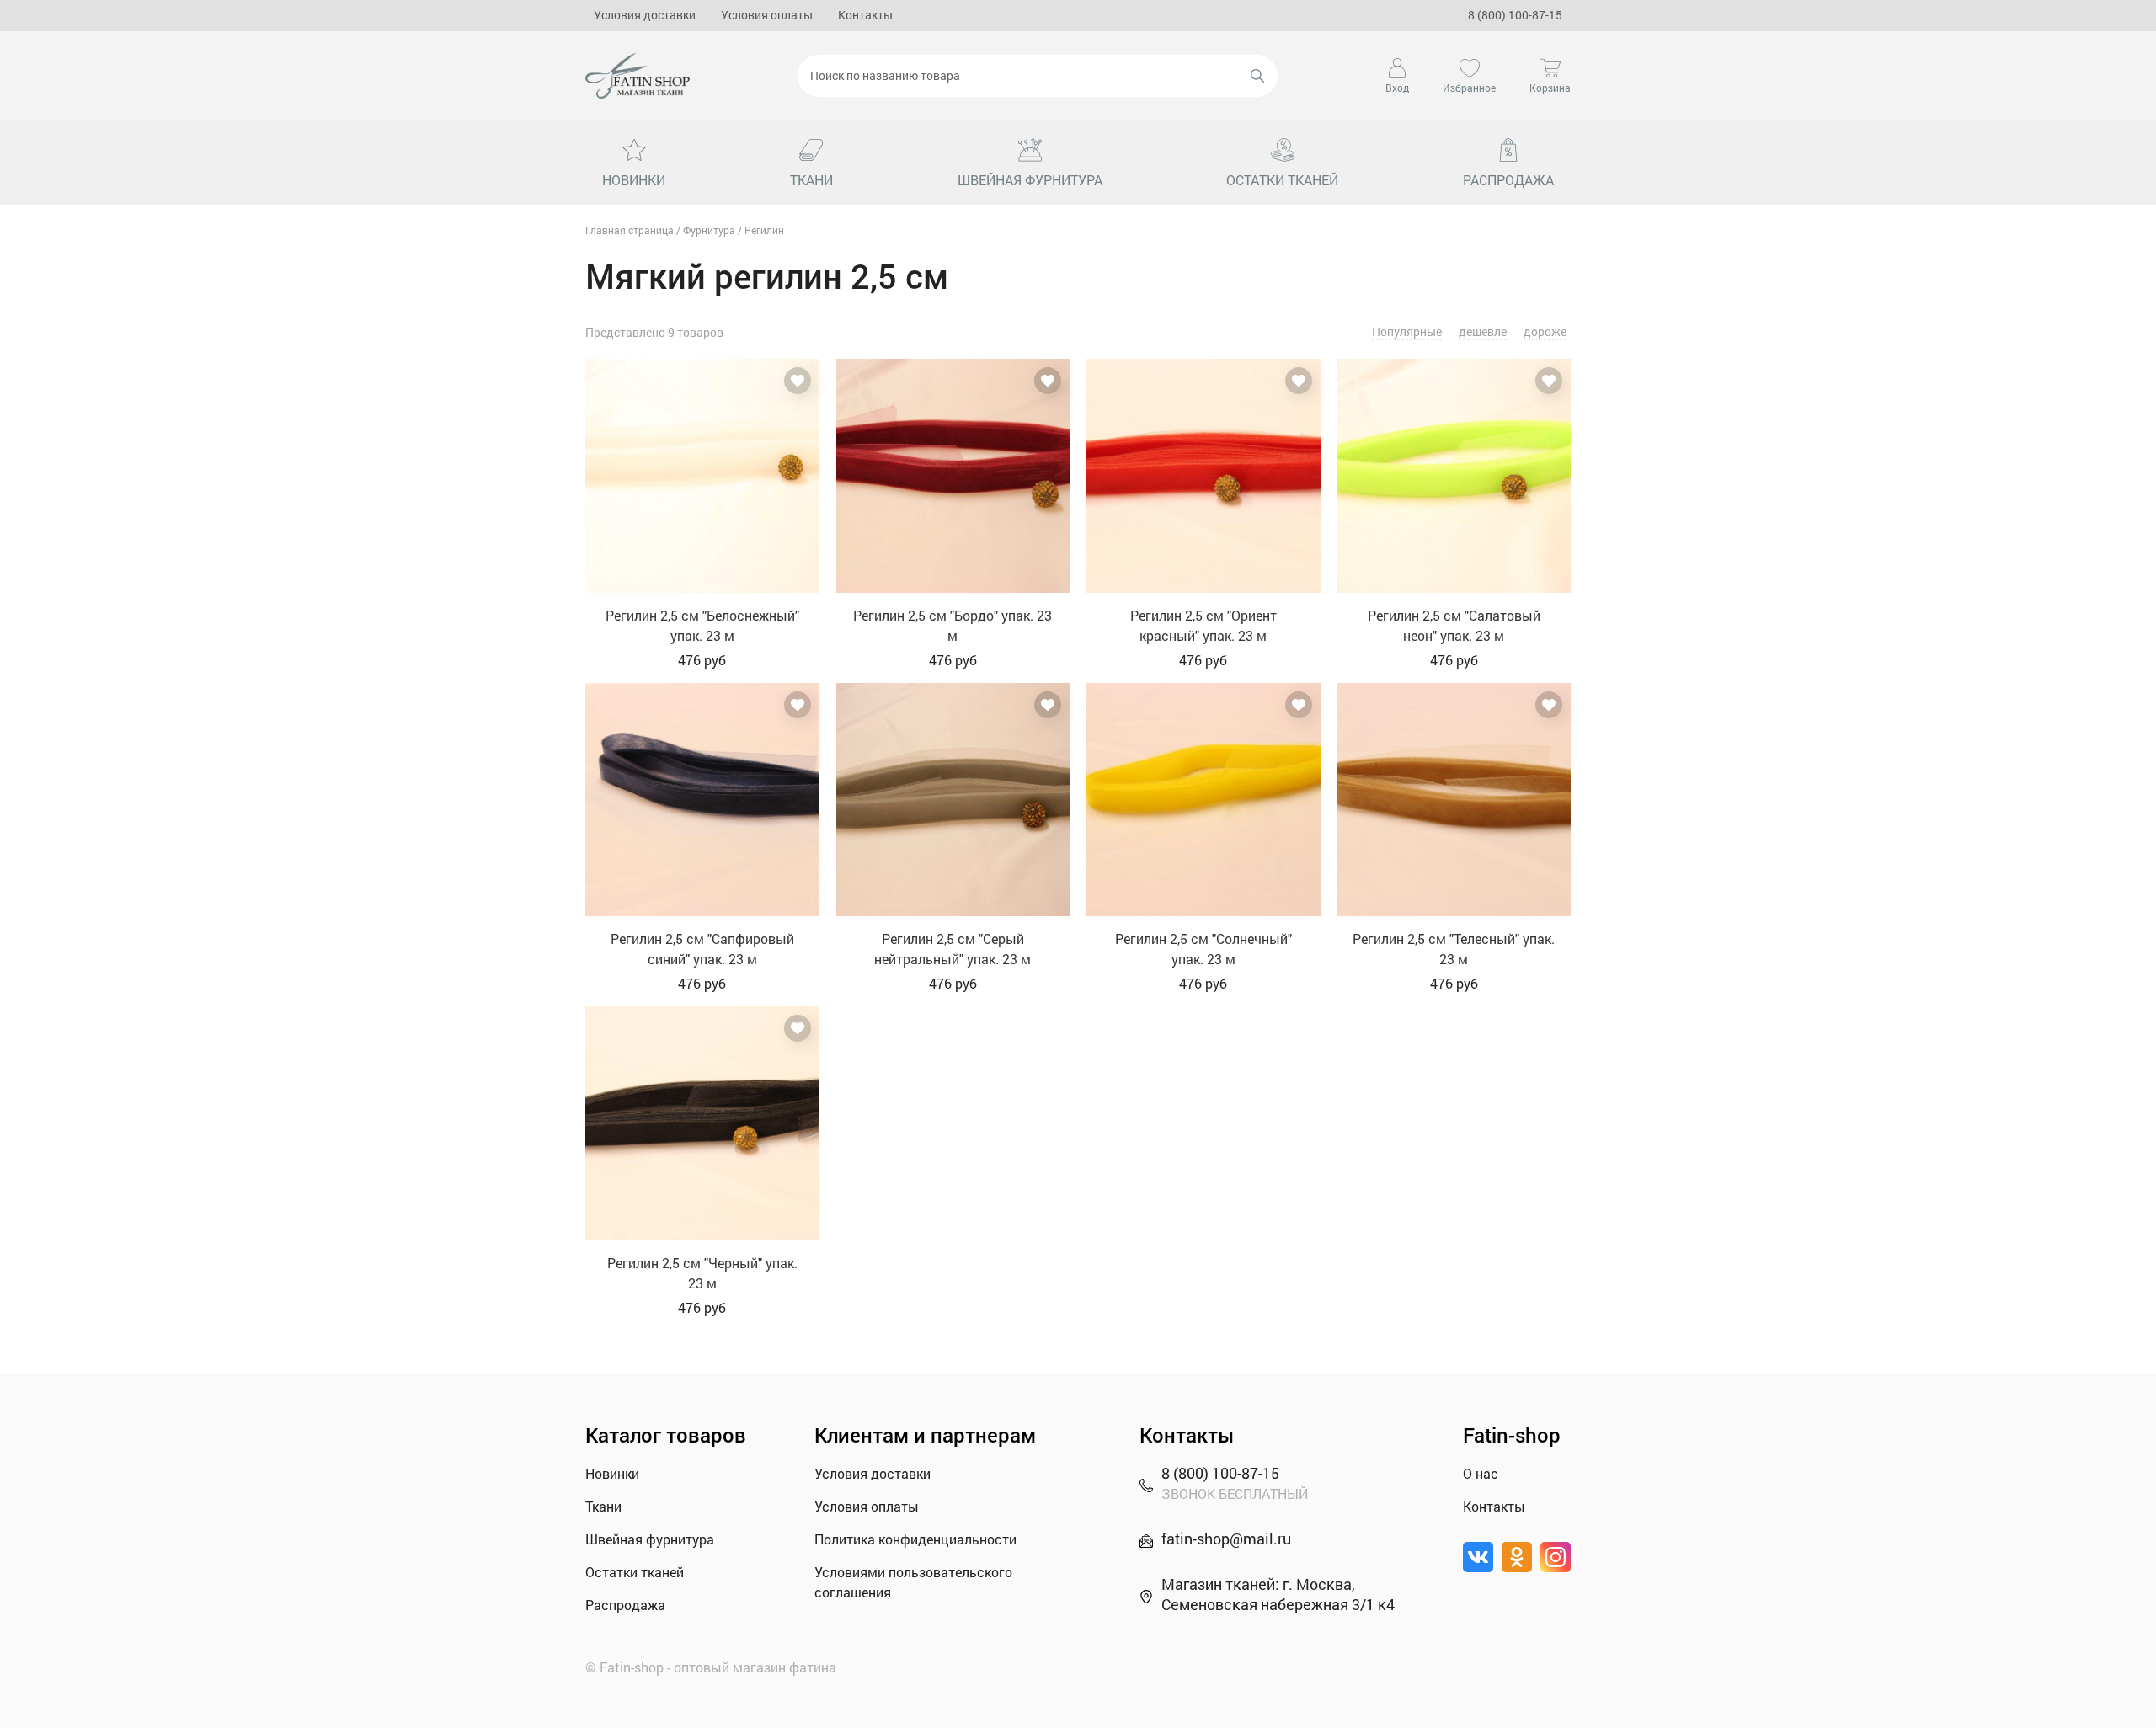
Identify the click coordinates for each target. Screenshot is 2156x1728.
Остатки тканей (635, 1572)
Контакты (865, 15)
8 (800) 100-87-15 (1515, 15)
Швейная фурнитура (650, 1539)
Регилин (764, 230)
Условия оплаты (767, 15)
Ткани (603, 1506)
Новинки (612, 1473)
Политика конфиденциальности (915, 1539)
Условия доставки (645, 15)
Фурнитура (709, 230)
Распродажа (625, 1605)
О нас (1481, 1473)
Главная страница (630, 230)
